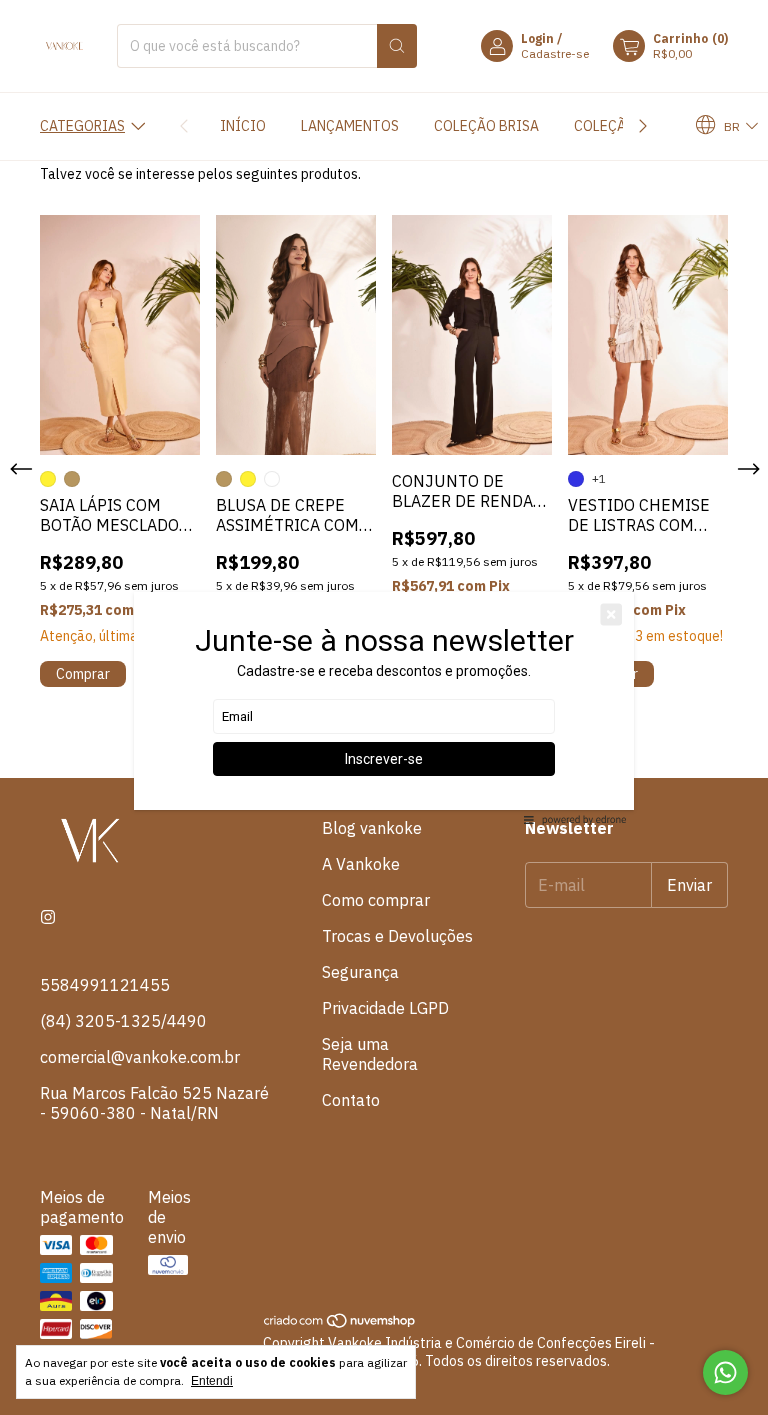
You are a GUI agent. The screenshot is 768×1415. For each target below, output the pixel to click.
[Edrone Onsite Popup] (384, 707)
